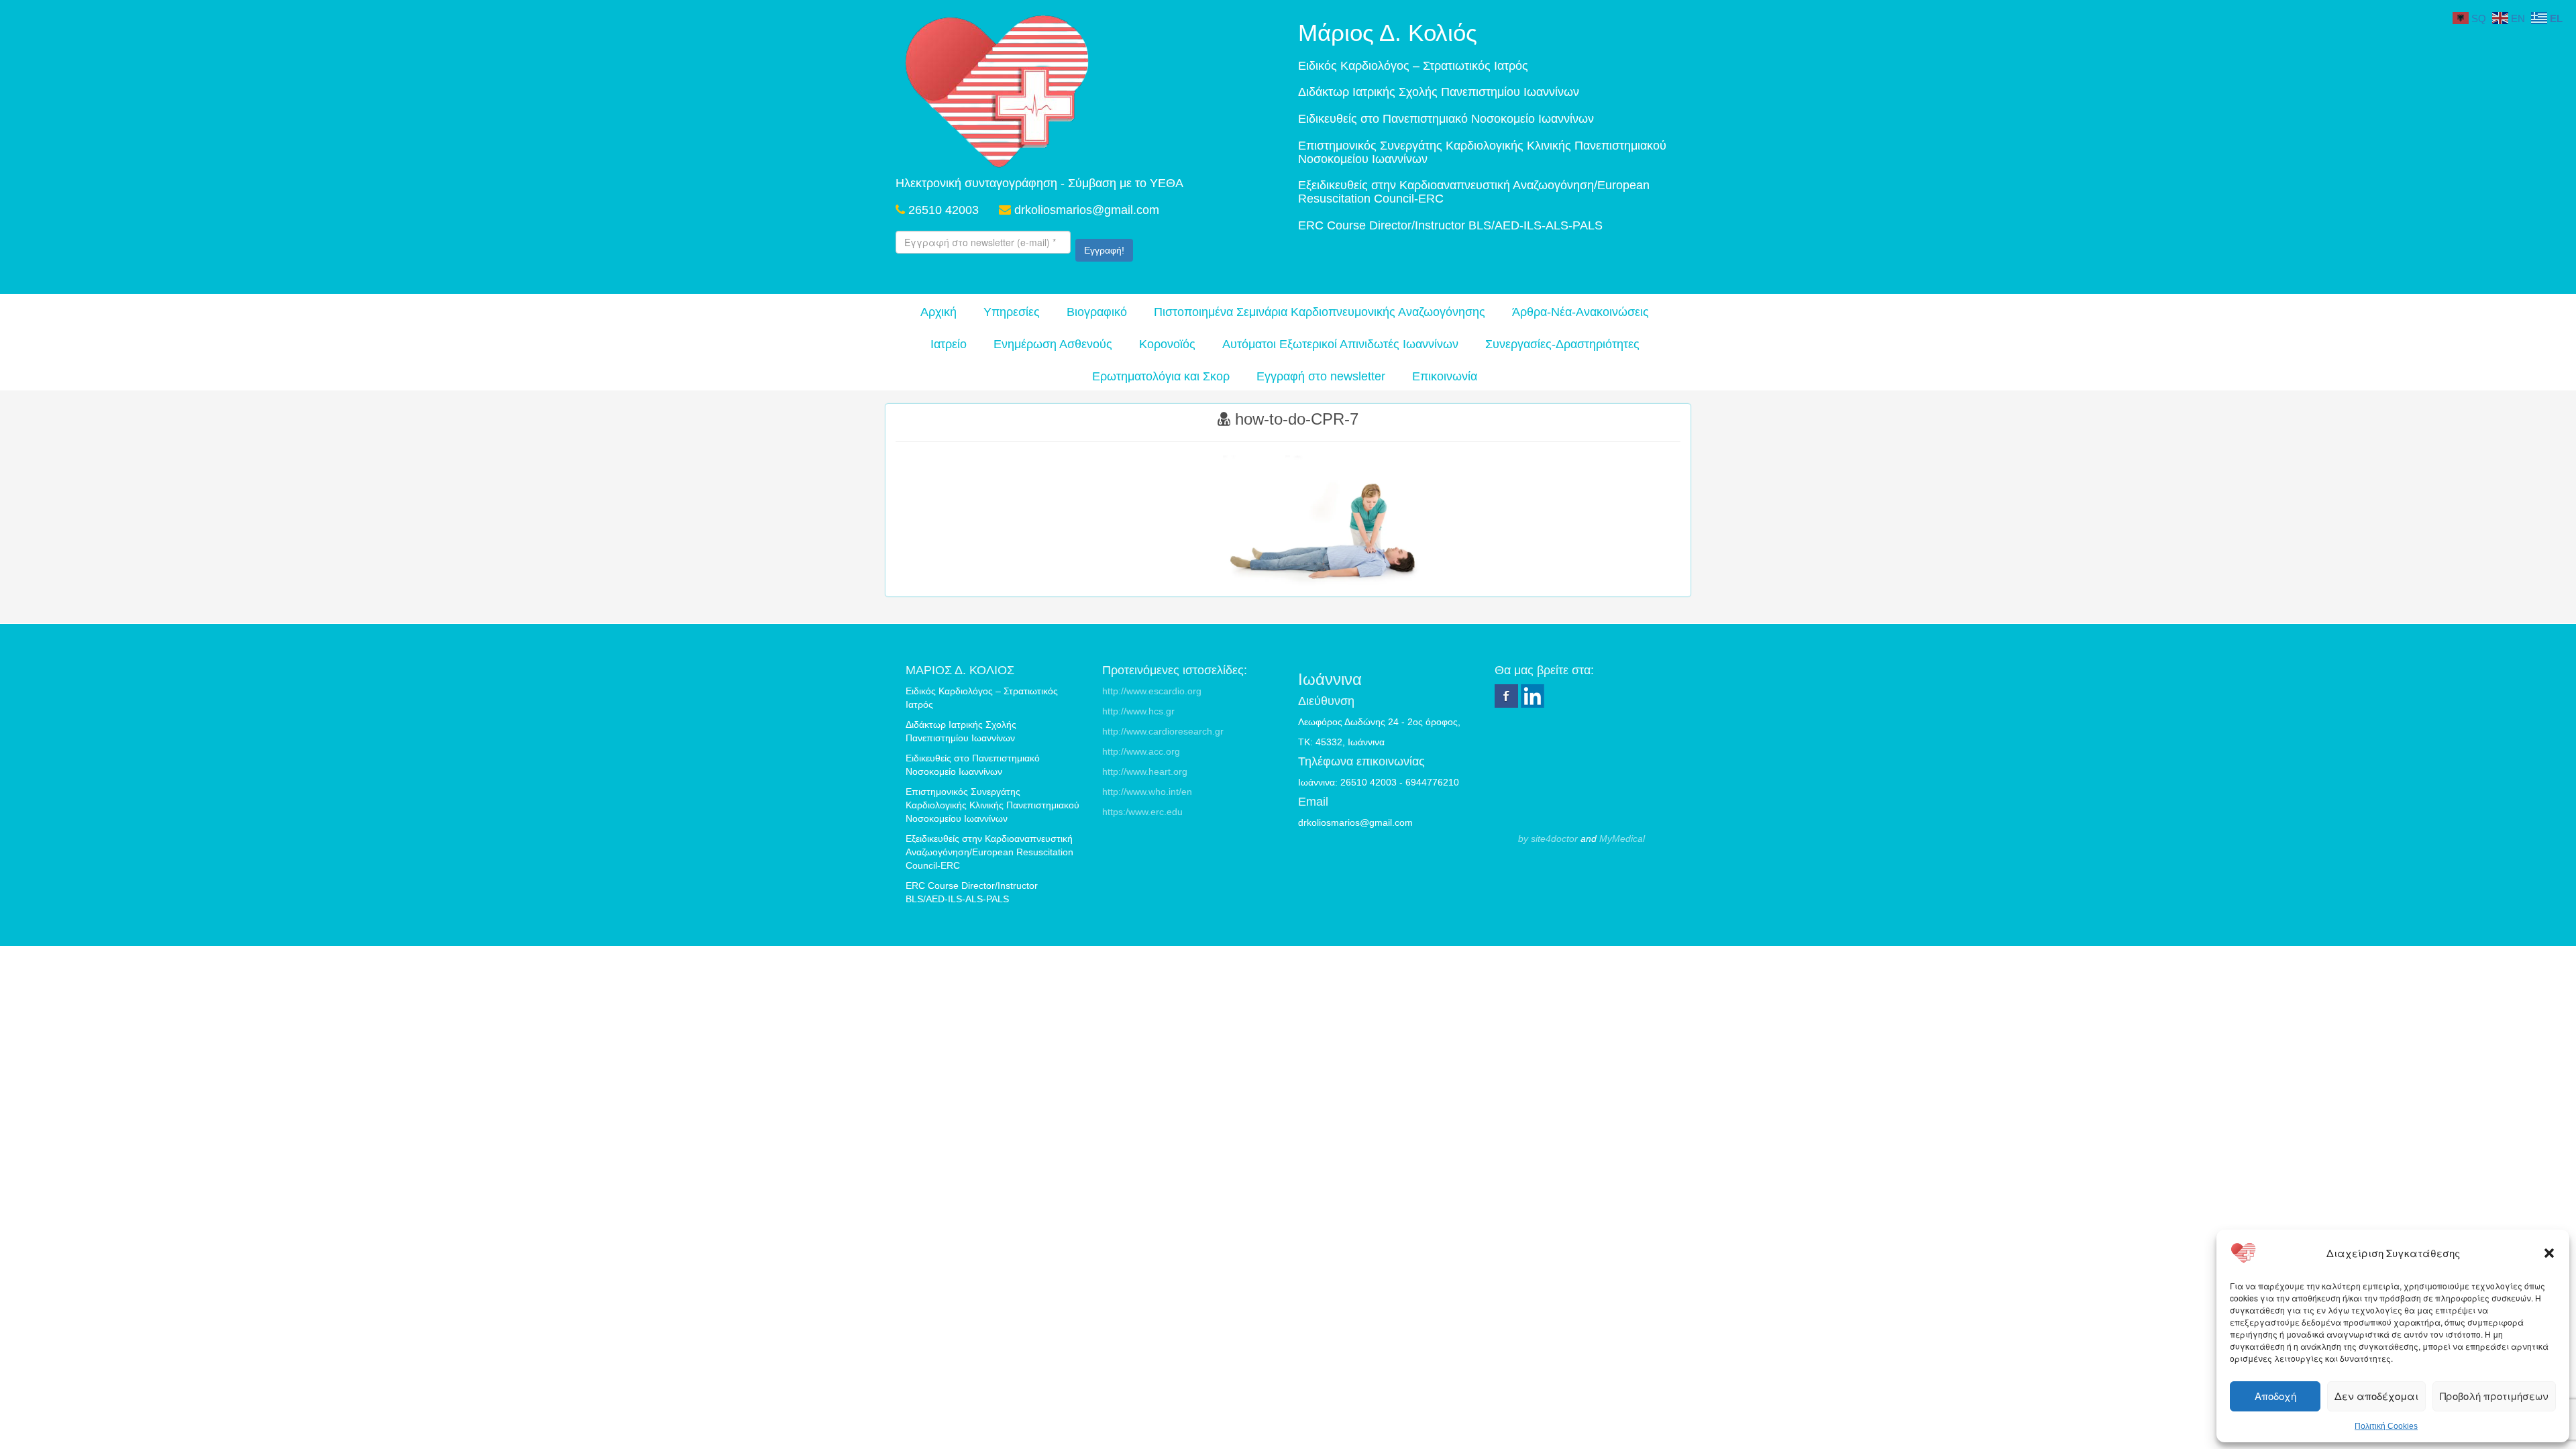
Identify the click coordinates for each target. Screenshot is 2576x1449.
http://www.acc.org (1141, 751)
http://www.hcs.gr (1138, 711)
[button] (2549, 1253)
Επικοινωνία (1445, 376)
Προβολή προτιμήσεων (2494, 1396)
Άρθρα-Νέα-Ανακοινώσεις (1580, 312)
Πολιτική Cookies (2386, 1426)
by (1523, 839)
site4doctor (1554, 839)
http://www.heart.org (1145, 771)
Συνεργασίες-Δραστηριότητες (1562, 344)
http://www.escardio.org (1152, 691)
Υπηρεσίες (1012, 312)
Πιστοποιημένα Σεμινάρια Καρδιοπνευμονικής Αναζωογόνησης (1320, 312)
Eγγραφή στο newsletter (1321, 376)
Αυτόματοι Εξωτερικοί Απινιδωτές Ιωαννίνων (1340, 344)
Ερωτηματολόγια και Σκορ (1161, 376)
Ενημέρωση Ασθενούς (1053, 344)
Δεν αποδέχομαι (2376, 1396)
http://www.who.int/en (1147, 792)
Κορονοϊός (1167, 344)
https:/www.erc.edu (1142, 812)
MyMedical (1622, 839)
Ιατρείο (949, 344)
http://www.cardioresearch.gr (1163, 731)
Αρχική (938, 312)
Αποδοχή (2275, 1396)
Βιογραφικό (1097, 312)
